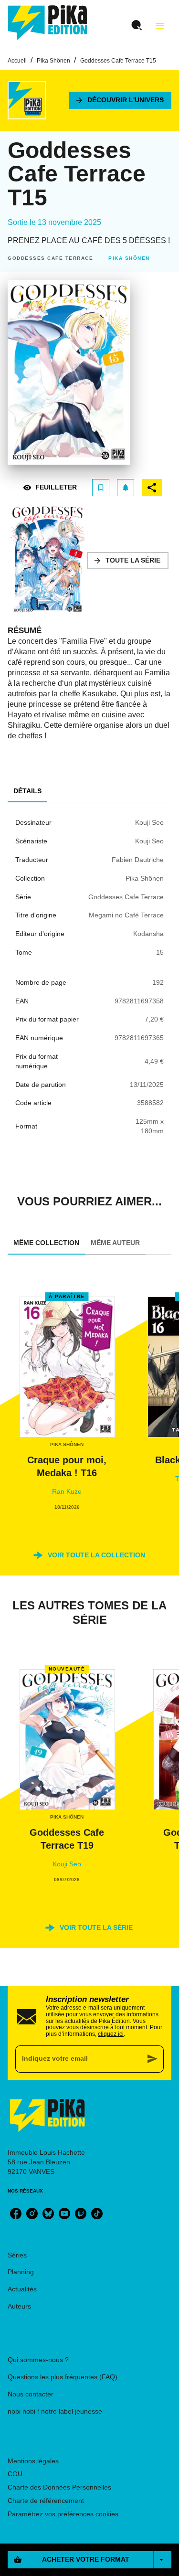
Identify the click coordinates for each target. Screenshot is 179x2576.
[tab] (27, 791)
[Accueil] (48, 23)
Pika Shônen (53, 61)
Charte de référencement (46, 2501)
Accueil (17, 61)
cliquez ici (111, 2034)
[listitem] (16, 2214)
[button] (120, 100)
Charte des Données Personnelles (59, 2487)
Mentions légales (33, 2461)
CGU (15, 2474)
